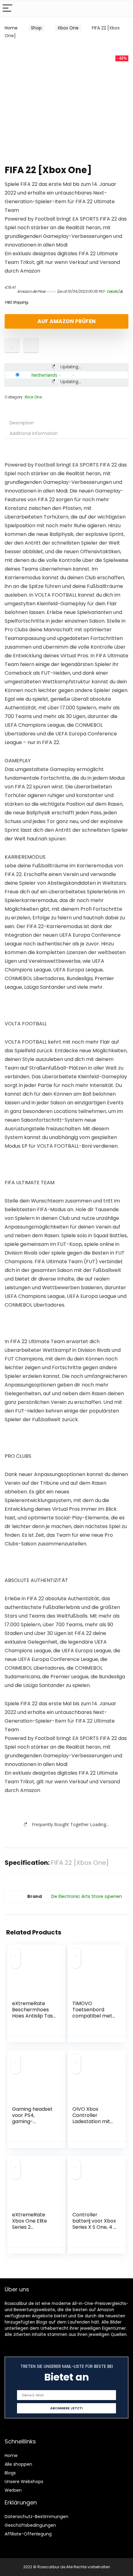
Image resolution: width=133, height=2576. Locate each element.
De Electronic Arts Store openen (87, 1896)
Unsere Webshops (24, 2482)
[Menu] (7, 9)
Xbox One (68, 28)
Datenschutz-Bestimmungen (36, 2517)
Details (112, 291)
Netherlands (44, 375)
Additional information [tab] (34, 433)
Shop (36, 28)
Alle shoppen (18, 2464)
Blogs (10, 2473)
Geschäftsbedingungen (30, 2525)
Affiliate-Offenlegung (28, 2534)
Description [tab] (22, 423)
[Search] (123, 9)
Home (11, 28)
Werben (13, 2490)
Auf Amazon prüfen (66, 321)
